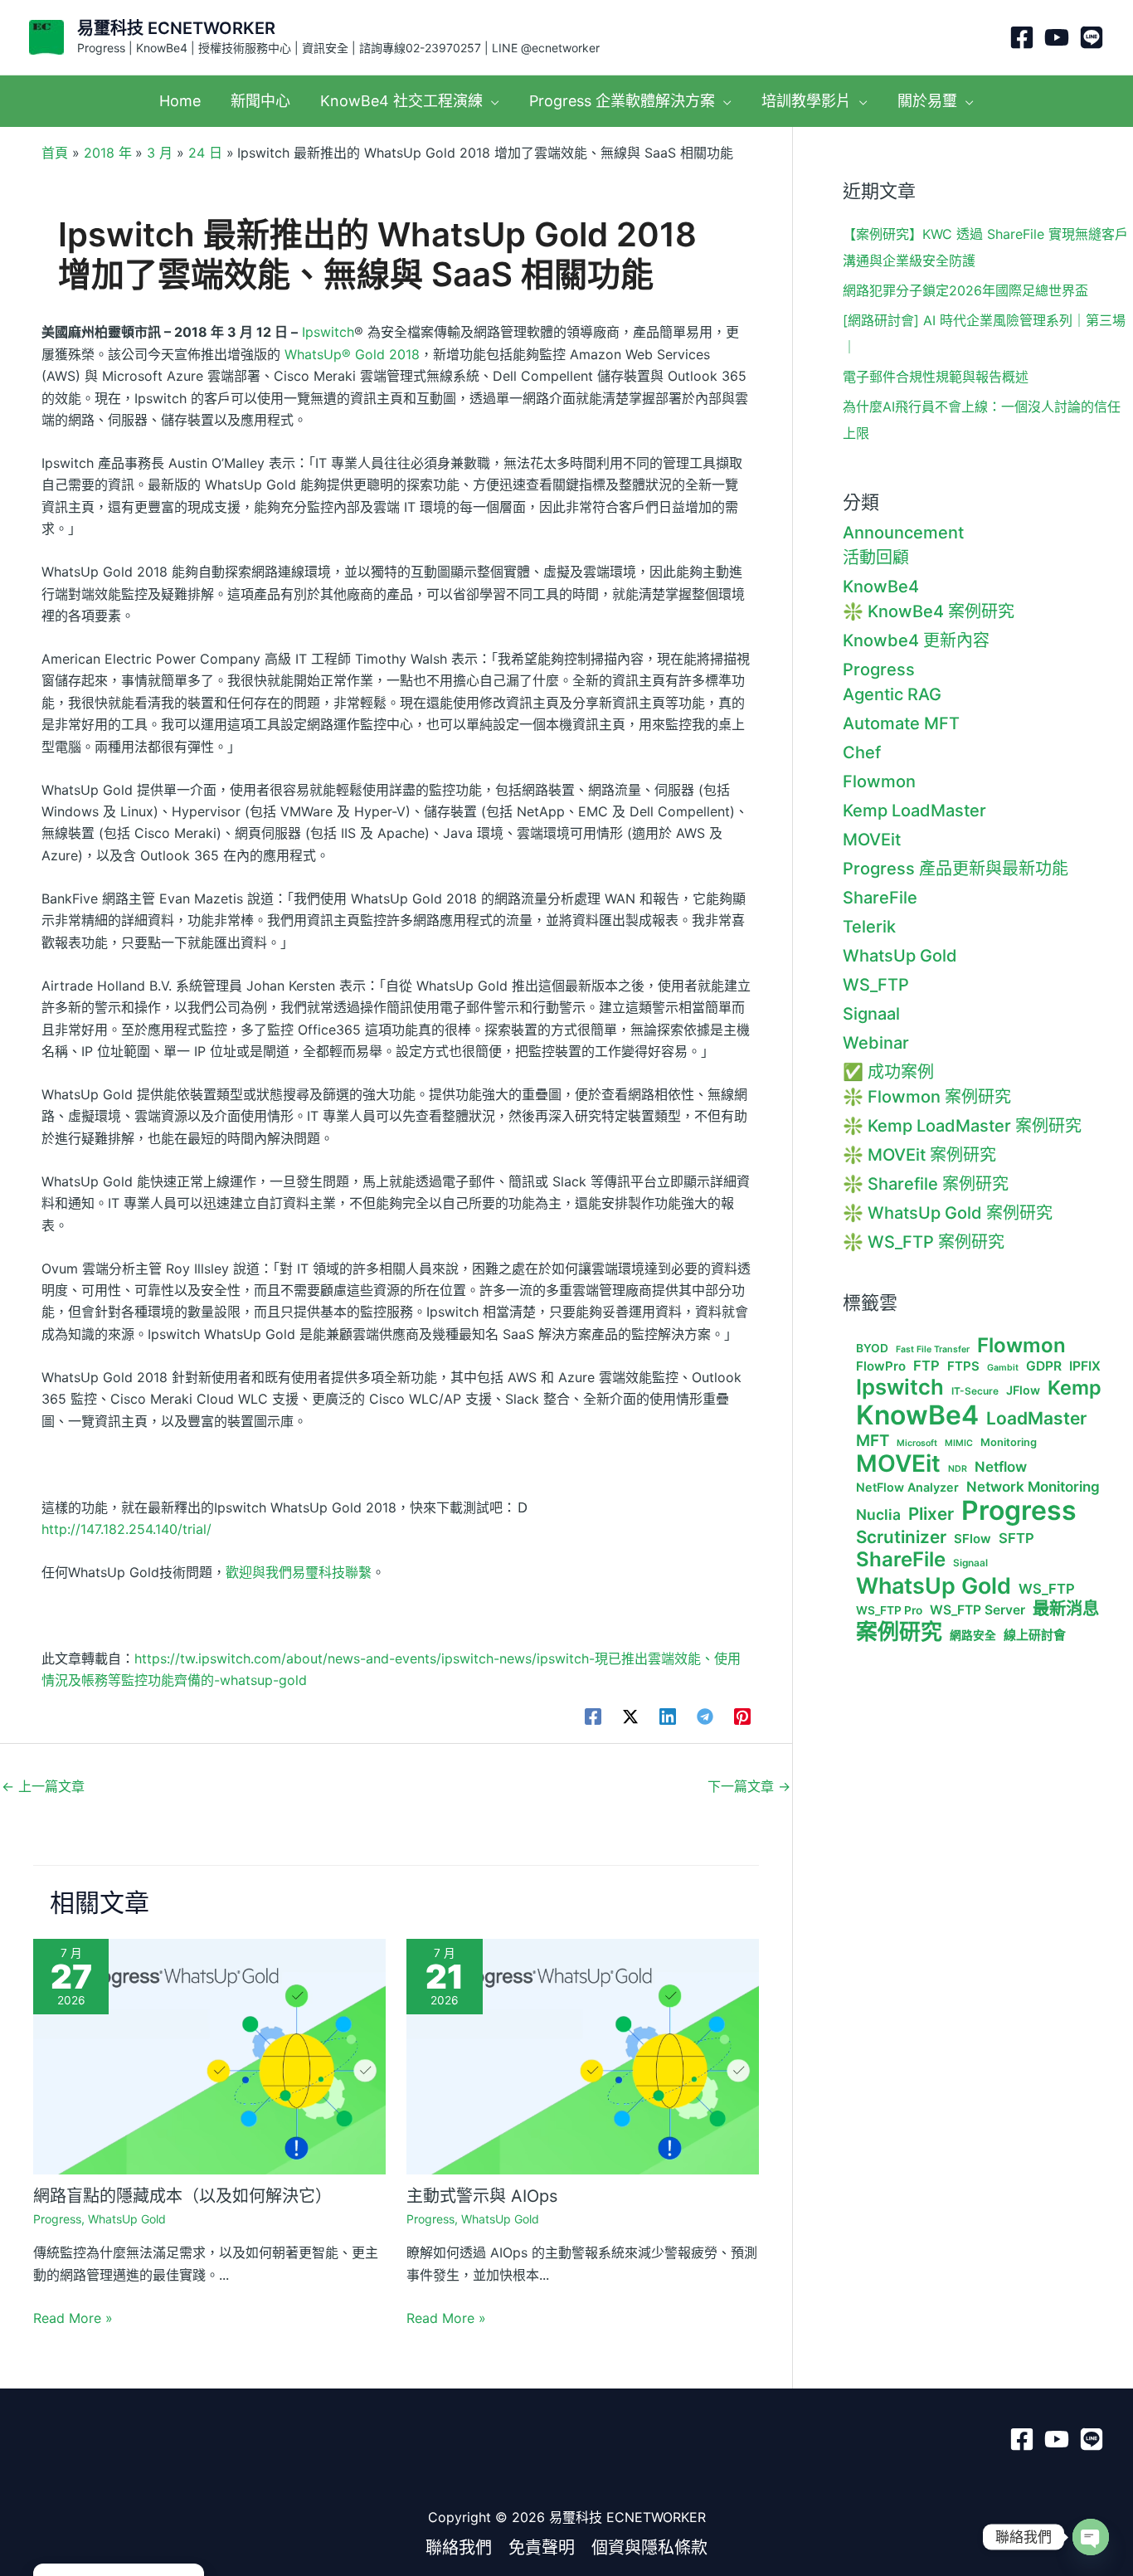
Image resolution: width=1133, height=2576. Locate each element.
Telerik (869, 927)
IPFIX (1085, 1366)
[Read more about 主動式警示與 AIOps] (583, 2055)
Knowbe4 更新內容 (916, 640)
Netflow (1001, 1467)
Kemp (1075, 1388)
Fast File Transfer (933, 1350)
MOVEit (872, 840)
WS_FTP (876, 985)
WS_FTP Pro (889, 1610)
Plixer (931, 1514)
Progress (57, 2219)
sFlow (973, 1539)
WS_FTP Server (977, 1610)
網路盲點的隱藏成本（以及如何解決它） (182, 2196)
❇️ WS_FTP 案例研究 (924, 1242)
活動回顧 (876, 558)
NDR (958, 1469)
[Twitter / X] (630, 1717)
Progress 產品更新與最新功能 (956, 869)
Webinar (876, 1043)
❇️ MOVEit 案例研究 (919, 1155)
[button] (491, 101)
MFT (873, 1441)
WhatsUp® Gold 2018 (352, 354)
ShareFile (880, 898)
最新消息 (1066, 1609)
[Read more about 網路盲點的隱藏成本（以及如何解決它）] (209, 2055)
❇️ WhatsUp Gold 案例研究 (948, 1213)
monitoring (1009, 1442)
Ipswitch (328, 332)
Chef (862, 752)
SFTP (1016, 1539)
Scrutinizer (901, 1537)
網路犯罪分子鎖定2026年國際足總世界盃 (965, 290)
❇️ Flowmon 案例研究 (927, 1097)
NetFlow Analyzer (907, 1487)
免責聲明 (542, 2548)
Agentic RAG (892, 694)
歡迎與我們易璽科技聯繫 (299, 1572)
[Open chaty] (1091, 2537)
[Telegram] (705, 1717)
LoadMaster (1036, 1418)
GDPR (1044, 1366)
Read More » (73, 2318)
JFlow (1023, 1390)
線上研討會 (1035, 1635)
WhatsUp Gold (127, 2219)
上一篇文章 (43, 1786)
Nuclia (878, 1515)
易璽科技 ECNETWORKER (176, 28)
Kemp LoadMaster (914, 811)
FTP (926, 1366)
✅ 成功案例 (888, 1072)
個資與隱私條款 (649, 2548)
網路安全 (973, 1635)
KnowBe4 (881, 587)
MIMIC (959, 1444)
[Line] (1092, 37)
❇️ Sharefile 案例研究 (926, 1184)
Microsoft (917, 1444)
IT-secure (975, 1391)
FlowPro (881, 1366)
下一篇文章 (749, 1786)
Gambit (1003, 1368)
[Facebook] (1022, 37)
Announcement (903, 533)
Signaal (871, 1014)
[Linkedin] (668, 1717)
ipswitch (900, 1387)
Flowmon (879, 782)
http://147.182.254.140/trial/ (126, 1529)
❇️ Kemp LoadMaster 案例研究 (962, 1126)
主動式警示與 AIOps (482, 2196)
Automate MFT (901, 723)
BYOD (872, 1348)
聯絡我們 (459, 2548)
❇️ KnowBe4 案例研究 (929, 611)
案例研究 (899, 1631)
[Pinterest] (742, 1717)
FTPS (963, 1366)
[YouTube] (1057, 37)
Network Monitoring (1033, 1487)
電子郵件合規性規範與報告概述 (936, 377)
